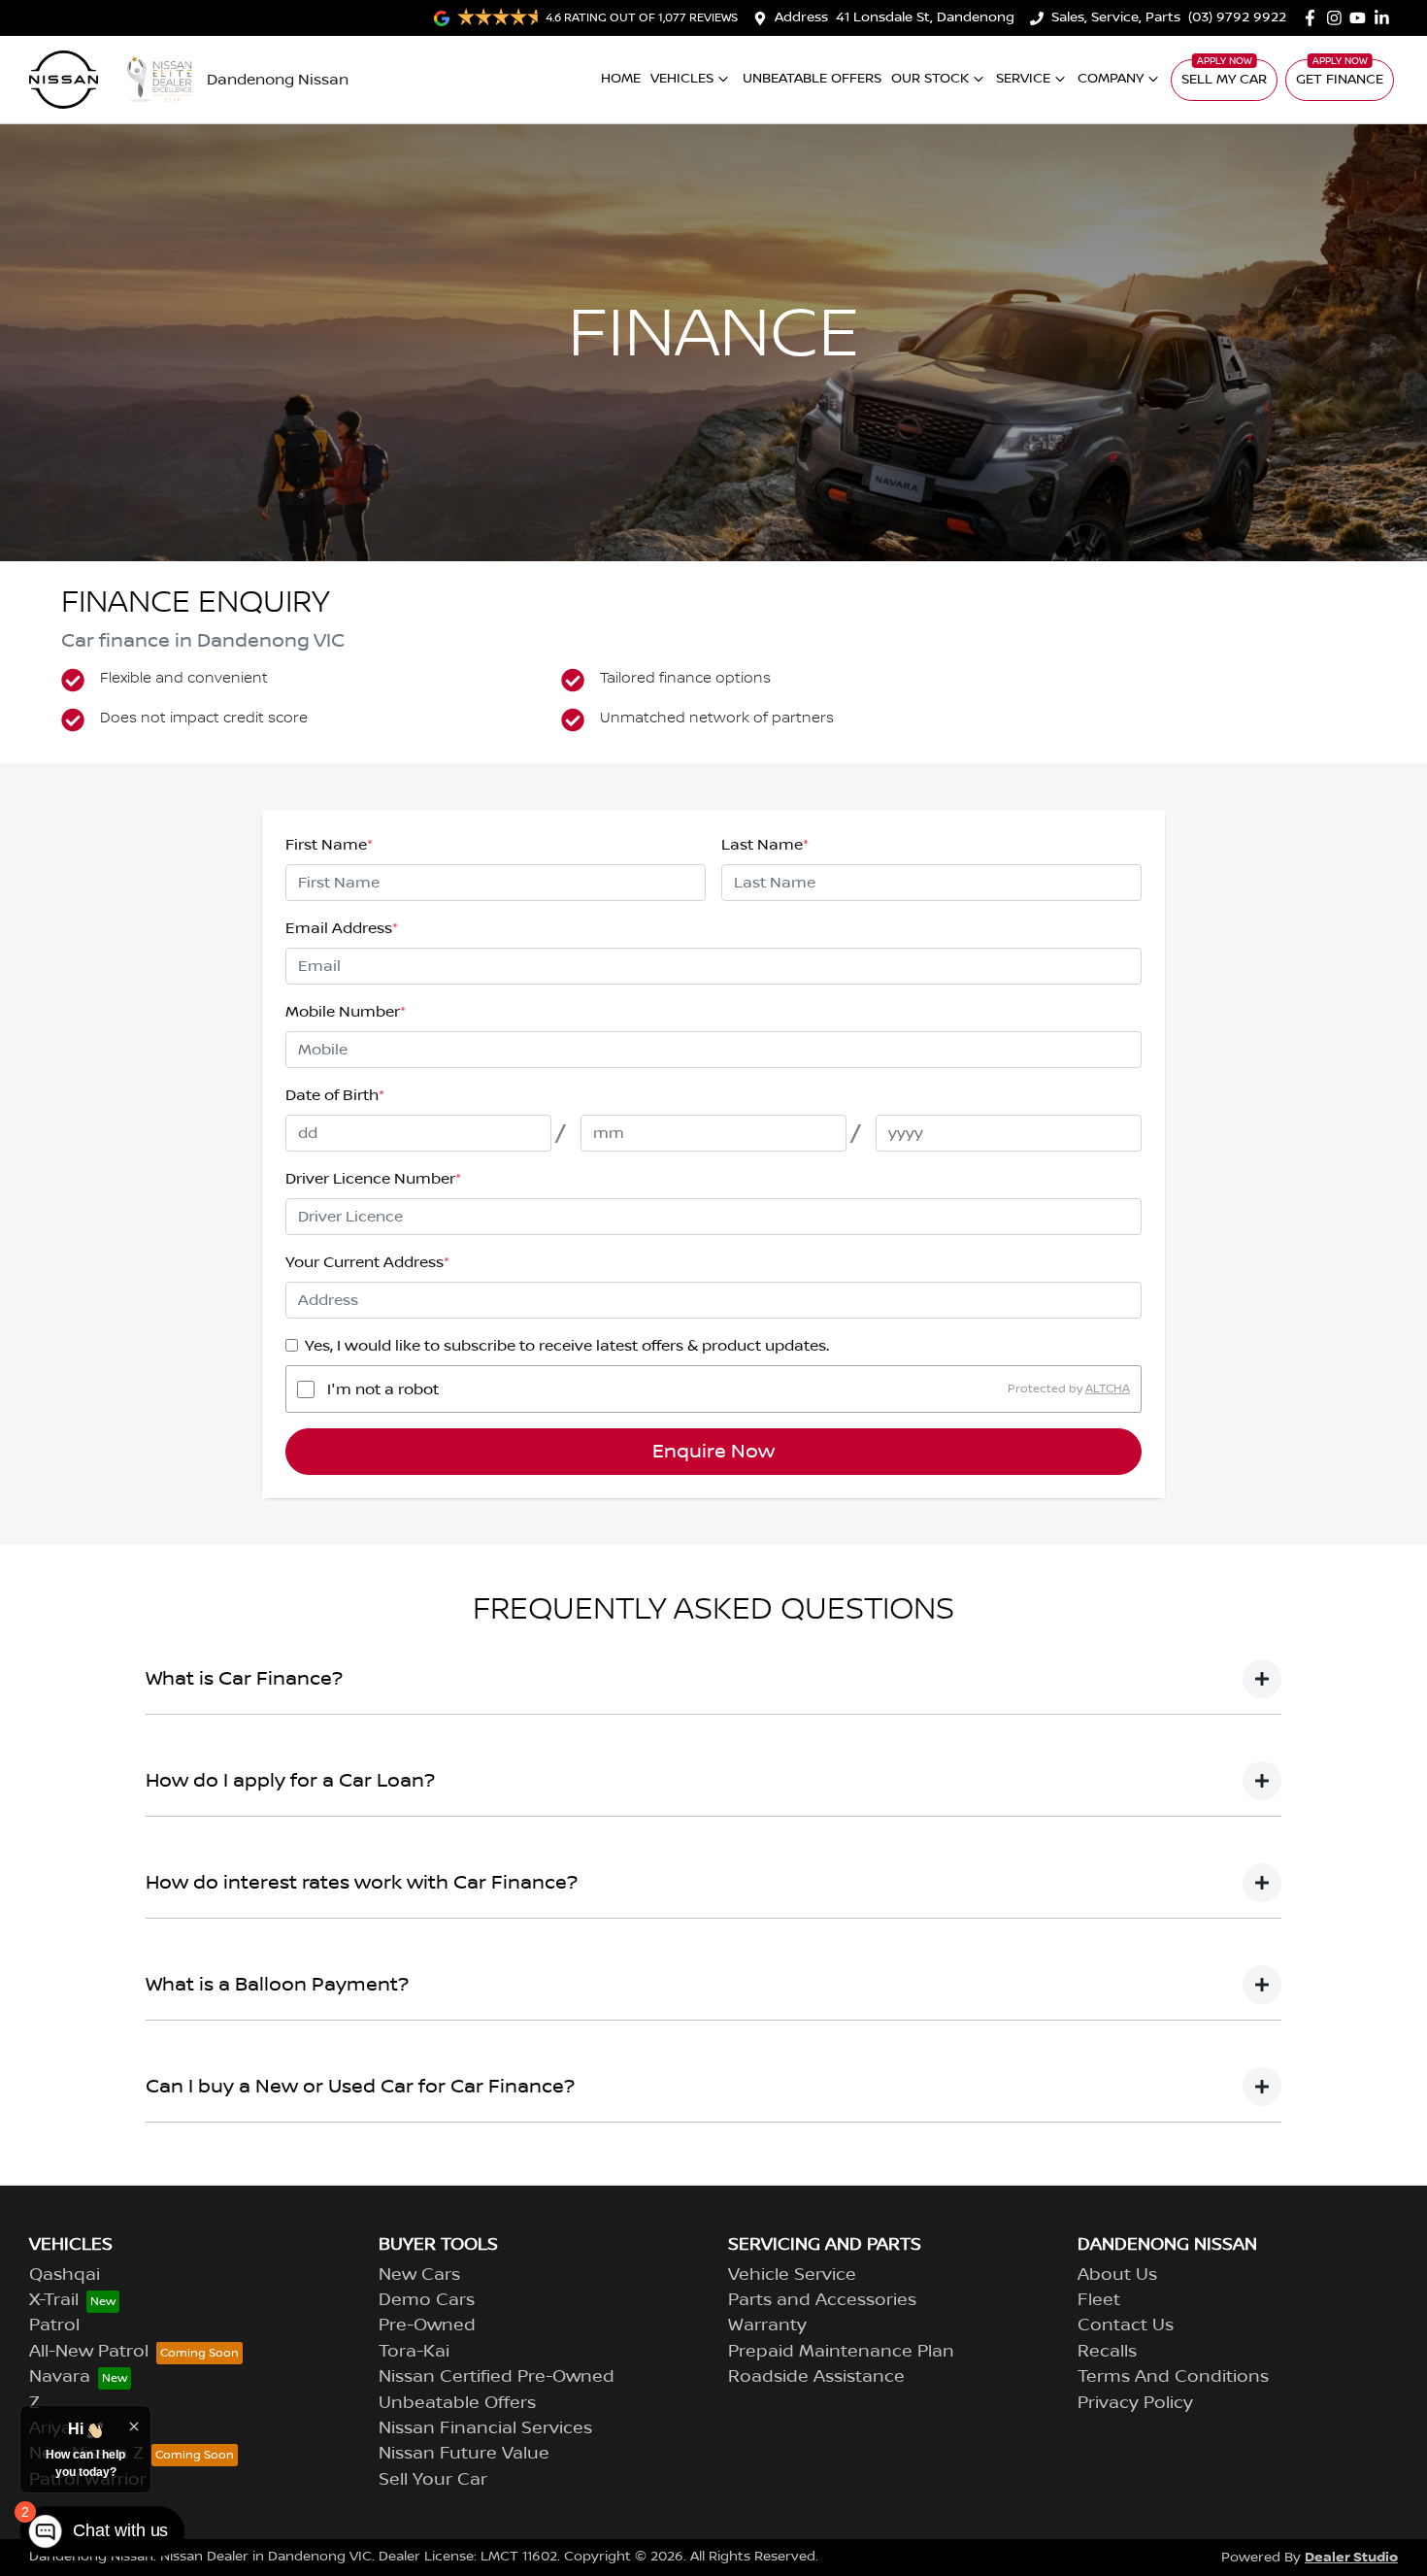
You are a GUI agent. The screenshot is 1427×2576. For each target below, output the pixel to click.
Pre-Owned (427, 2325)
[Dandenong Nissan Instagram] (1338, 18)
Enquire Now (713, 1452)
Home (621, 79)
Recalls (1107, 2352)
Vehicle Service (792, 2275)
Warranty (767, 2325)
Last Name (765, 845)
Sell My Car (1224, 80)
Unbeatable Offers (812, 79)
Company (1111, 79)
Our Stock (930, 79)
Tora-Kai (414, 2352)
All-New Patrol (89, 2352)
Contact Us (1126, 2325)
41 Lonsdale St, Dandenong (925, 17)
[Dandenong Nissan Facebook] (1314, 18)
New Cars (419, 2275)
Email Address (342, 928)
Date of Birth (335, 1095)
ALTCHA (1108, 1389)
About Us (1117, 2275)
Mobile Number (346, 1012)
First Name (329, 845)
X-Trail (54, 2300)
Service (1023, 79)
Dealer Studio (1351, 2557)
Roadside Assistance (816, 2377)
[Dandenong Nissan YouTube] (1361, 18)
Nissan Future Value (464, 2454)
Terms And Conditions (1173, 2377)
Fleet (1099, 2300)
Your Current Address (367, 1262)
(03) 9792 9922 (1237, 17)
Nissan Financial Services (485, 2428)
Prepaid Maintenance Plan (841, 2352)
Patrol (54, 2325)
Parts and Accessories (822, 2300)
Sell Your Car (433, 2480)
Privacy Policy (1135, 2403)
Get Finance (1340, 80)
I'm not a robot (383, 1389)
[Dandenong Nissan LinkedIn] (1386, 18)
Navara (60, 2377)
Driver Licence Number (373, 1179)
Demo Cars (427, 2300)
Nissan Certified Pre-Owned (497, 2377)
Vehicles (682, 79)
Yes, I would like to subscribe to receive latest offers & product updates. (567, 1346)
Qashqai (65, 2275)
